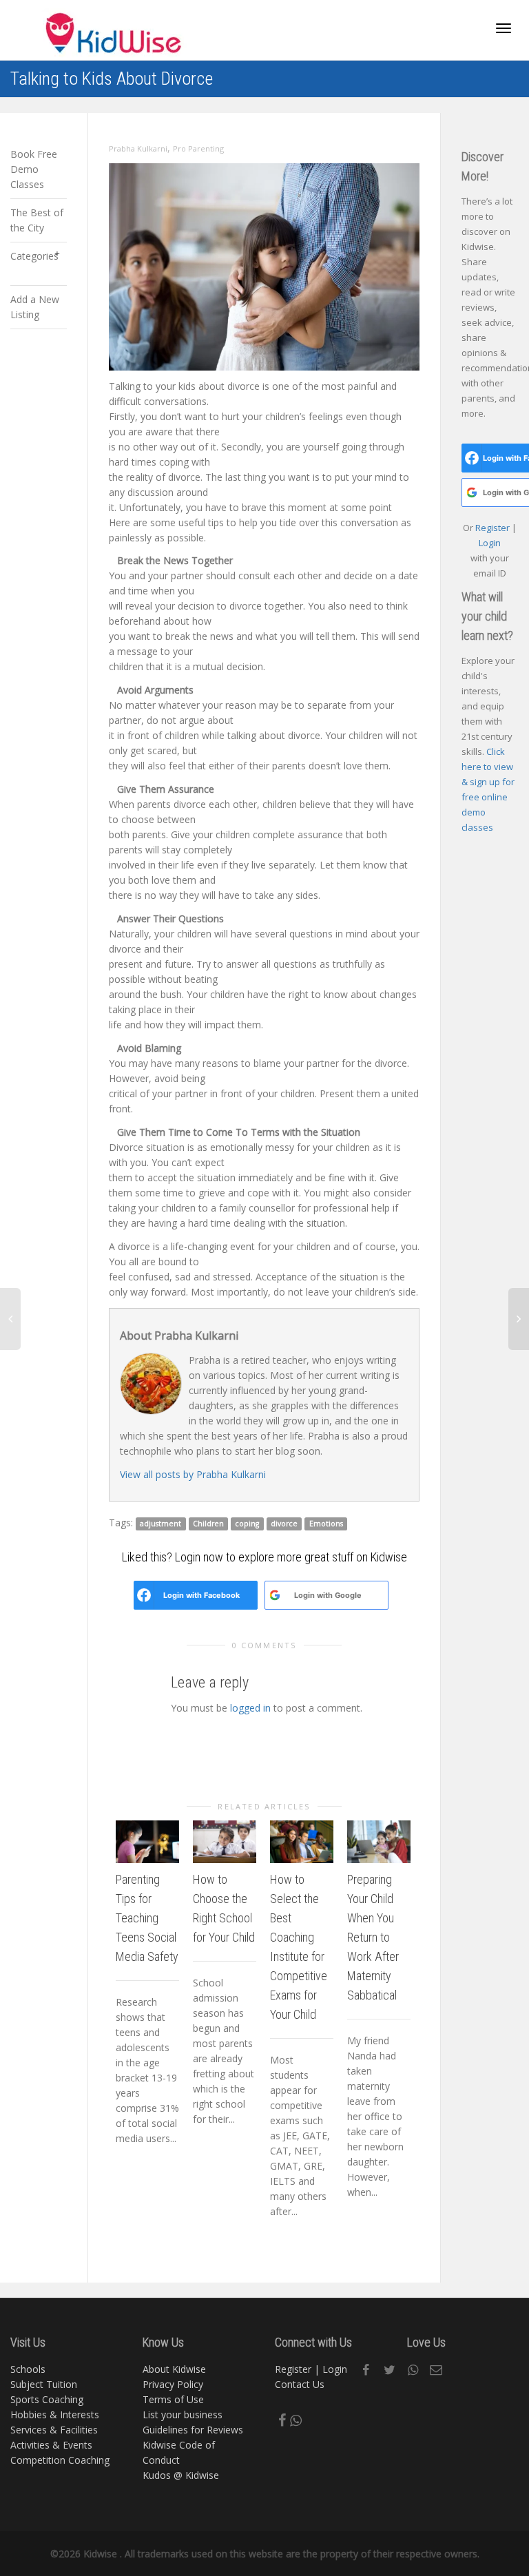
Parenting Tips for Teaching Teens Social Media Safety (147, 1918)
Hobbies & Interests (55, 2414)
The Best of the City (37, 220)
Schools (28, 2369)
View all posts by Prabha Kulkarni (193, 1474)
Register (494, 528)
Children (208, 1524)
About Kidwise (174, 2369)
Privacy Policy (173, 2384)
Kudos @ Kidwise (181, 2475)
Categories (34, 256)
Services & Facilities (54, 2430)
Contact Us (300, 2384)
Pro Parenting (198, 148)
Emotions (326, 1524)
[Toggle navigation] (504, 28)
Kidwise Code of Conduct (179, 2452)
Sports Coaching (47, 2399)
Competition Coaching (60, 2460)
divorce (284, 1524)
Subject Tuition (44, 2384)
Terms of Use (173, 2399)
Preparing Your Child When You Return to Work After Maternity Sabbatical (373, 1937)
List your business (183, 2414)
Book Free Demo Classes (34, 169)
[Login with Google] (275, 1595)
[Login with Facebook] (144, 1595)
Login (490, 543)
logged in (250, 1708)
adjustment (160, 1524)
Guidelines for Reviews (193, 2430)
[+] (147, 1841)
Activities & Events (51, 2445)
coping (247, 1524)
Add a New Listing (35, 307)
